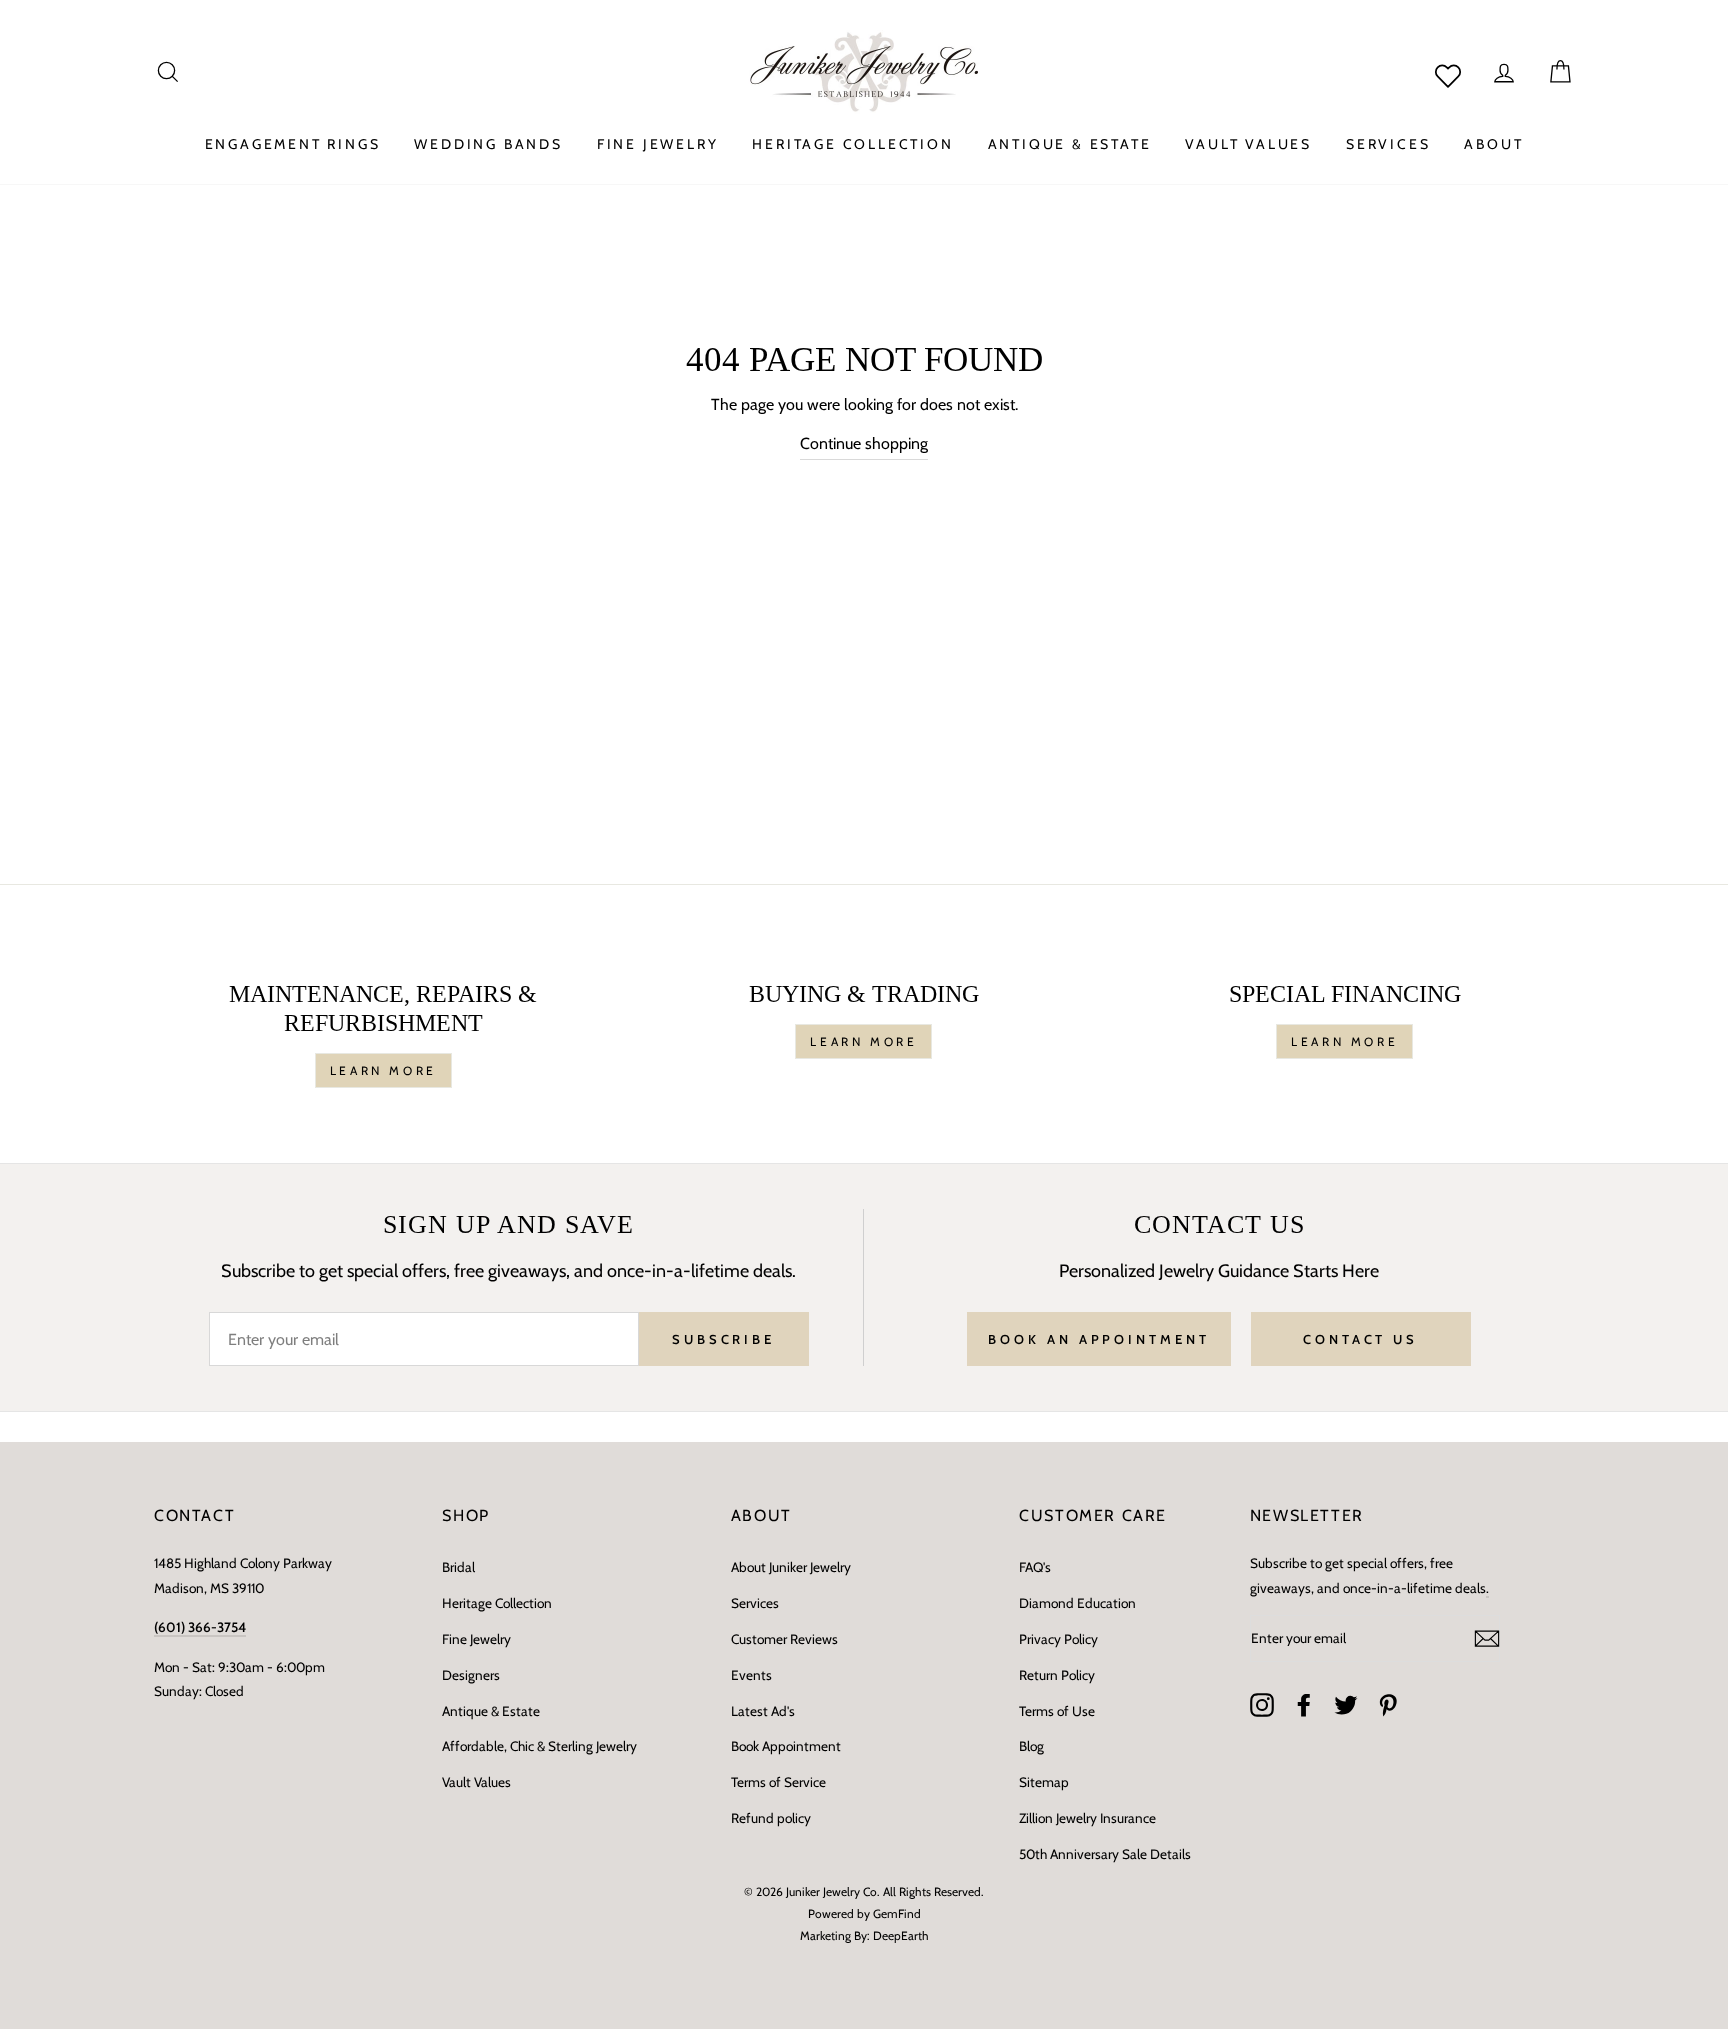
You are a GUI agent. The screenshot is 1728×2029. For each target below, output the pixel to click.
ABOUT (1493, 144)
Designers (471, 1675)
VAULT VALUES (1248, 144)
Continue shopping (864, 443)
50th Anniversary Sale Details (1105, 1854)
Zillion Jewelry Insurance (1087, 1818)
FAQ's (1035, 1567)
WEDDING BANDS (488, 144)
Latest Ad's (763, 1711)
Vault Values (476, 1782)
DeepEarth (901, 1935)
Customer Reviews (784, 1639)
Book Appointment (786, 1746)
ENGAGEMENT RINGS (293, 144)
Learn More (383, 1070)
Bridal (458, 1567)
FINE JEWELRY (658, 144)
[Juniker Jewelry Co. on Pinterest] (1388, 1705)
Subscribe (723, 1339)
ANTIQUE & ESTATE (1070, 144)
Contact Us (1360, 1339)
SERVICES (1388, 144)
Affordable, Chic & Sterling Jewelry (539, 1746)
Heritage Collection (497, 1603)
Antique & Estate (491, 1711)
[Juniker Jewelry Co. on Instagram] (1262, 1705)
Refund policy (771, 1818)
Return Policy (1057, 1675)
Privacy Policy (1058, 1639)
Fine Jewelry (476, 1639)
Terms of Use (1057, 1711)
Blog (1031, 1746)
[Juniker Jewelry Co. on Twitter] (1346, 1705)
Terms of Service (778, 1782)
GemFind (897, 1913)
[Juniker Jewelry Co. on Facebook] (1304, 1705)
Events (751, 1675)
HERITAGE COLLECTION (852, 144)
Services (755, 1603)
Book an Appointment (1098, 1339)
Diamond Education (1077, 1603)
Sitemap (1044, 1782)
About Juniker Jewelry (791, 1567)
